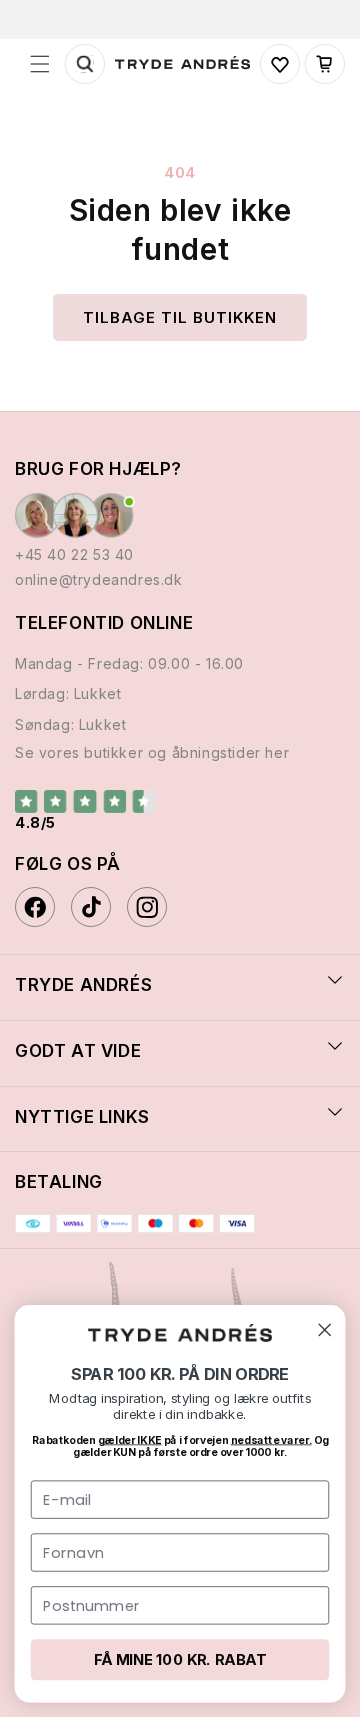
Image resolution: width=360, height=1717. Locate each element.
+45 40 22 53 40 (74, 554)
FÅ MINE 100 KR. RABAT (180, 1660)
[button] (40, 64)
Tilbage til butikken (180, 317)
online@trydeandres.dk (99, 579)
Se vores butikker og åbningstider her (152, 752)
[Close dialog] (325, 1330)
